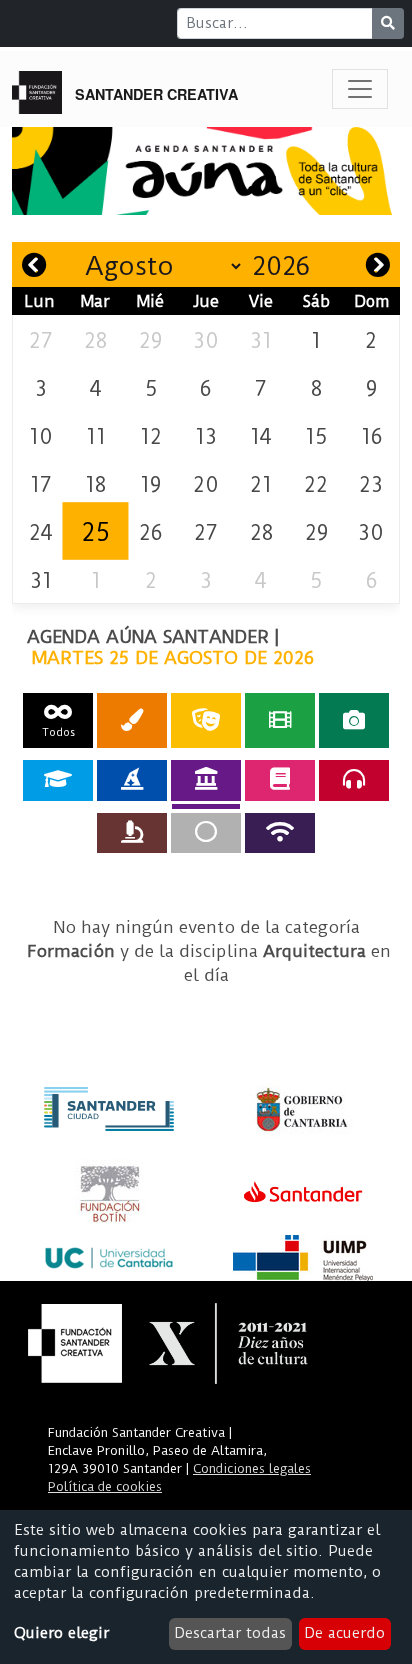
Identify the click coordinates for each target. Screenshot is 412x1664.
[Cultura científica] (132, 833)
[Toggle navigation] (360, 89)
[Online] (280, 833)
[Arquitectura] (206, 780)
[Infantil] (132, 780)
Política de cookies (105, 1486)
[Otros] (206, 833)
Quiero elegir (61, 1633)
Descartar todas (230, 1633)
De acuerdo (344, 1633)
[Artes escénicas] (206, 720)
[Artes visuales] (132, 720)
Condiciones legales (252, 1468)
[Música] (354, 780)
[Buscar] (388, 23)
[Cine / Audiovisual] (280, 720)
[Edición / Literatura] (280, 780)
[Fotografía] (354, 720)
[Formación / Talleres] (58, 780)
